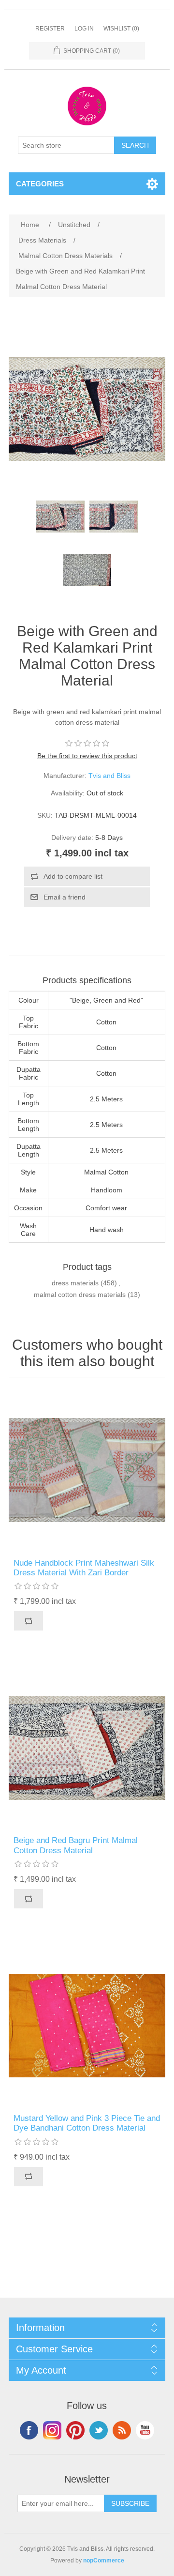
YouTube (145, 2430)
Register (50, 29)
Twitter (99, 2430)
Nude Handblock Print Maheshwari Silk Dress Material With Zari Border (84, 1568)
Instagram (52, 2430)
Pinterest (75, 2430)
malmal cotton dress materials (80, 1295)
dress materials (75, 1283)
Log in (84, 29)
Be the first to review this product (87, 756)
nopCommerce (104, 2561)
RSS (122, 2430)
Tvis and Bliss (109, 776)
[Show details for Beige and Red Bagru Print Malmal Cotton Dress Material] (87, 1748)
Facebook (29, 2430)
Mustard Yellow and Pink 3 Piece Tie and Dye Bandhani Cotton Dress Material (87, 2123)
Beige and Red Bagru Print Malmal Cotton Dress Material (76, 1845)
